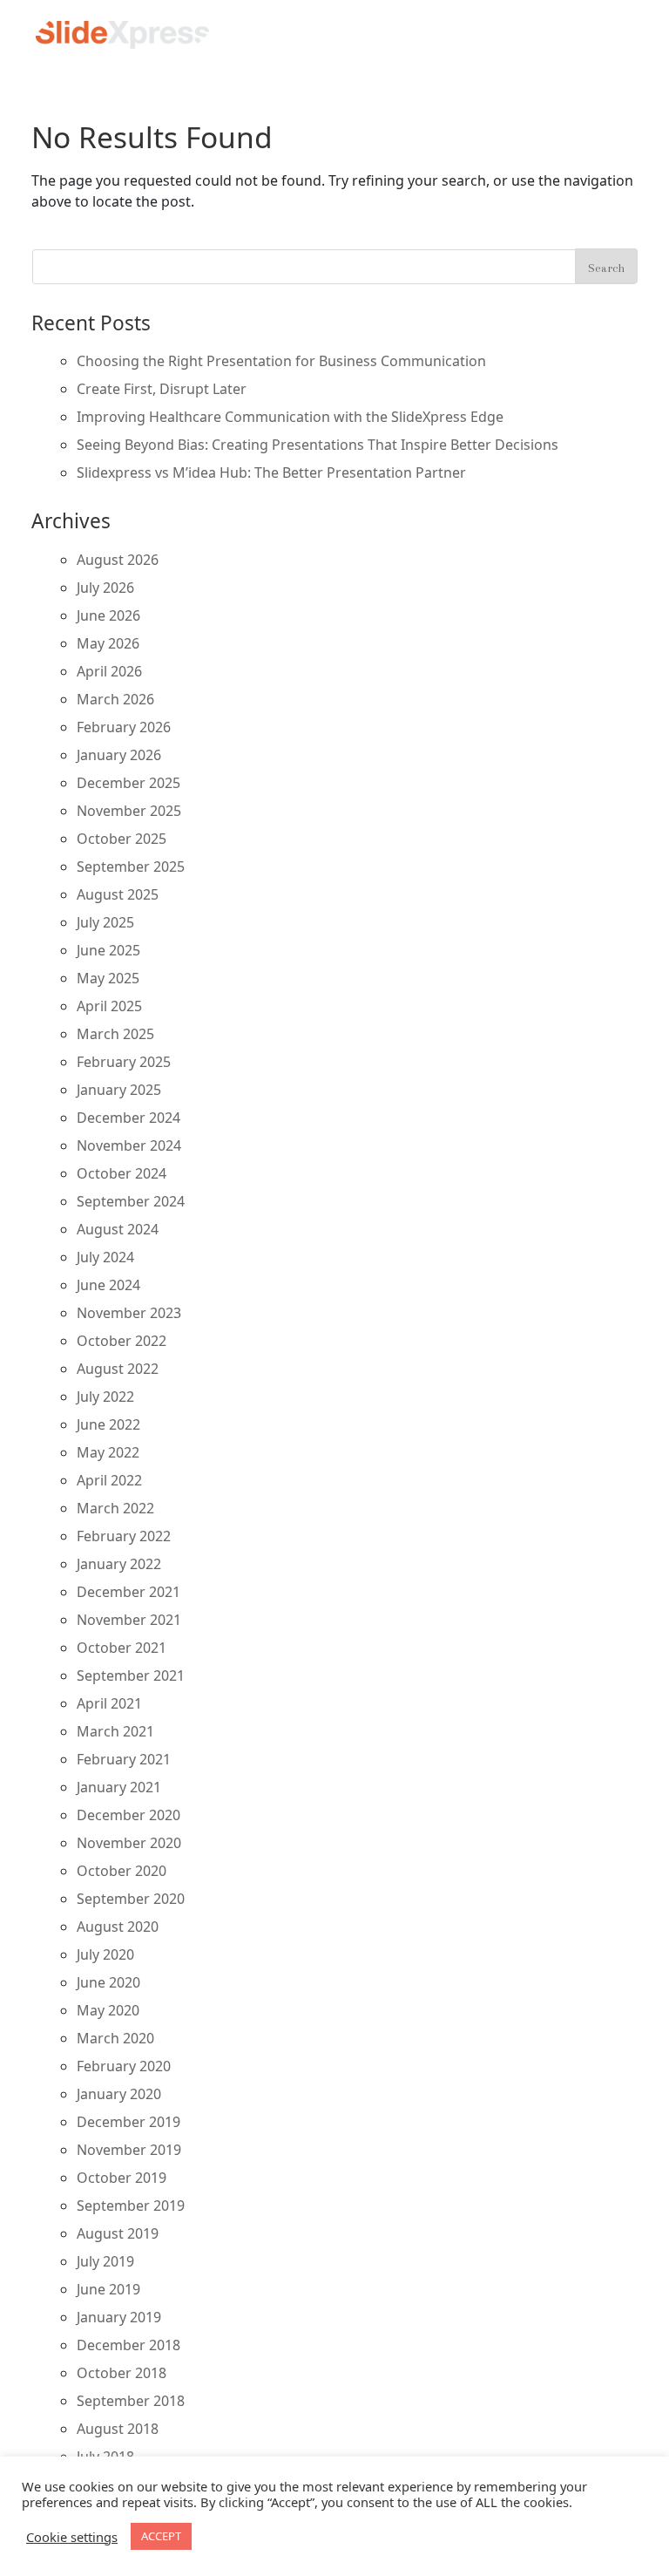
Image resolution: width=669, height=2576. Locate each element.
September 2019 (131, 2206)
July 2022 (105, 1397)
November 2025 (129, 811)
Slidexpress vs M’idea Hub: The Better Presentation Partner (271, 472)
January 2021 (119, 1787)
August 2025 (118, 894)
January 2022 (119, 1564)
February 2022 (124, 1536)
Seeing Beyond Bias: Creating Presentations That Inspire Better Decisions (318, 445)
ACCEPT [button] (161, 2536)
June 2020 (108, 1982)
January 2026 (119, 755)
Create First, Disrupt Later (162, 389)
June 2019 (108, 2289)
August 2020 (118, 1927)
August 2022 (118, 1369)
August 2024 (118, 1229)
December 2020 (128, 1815)
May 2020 (108, 2010)
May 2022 (108, 1452)
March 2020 (115, 2038)
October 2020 (122, 1871)
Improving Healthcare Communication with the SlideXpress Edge (290, 417)
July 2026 (105, 588)
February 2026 (124, 727)
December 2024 (128, 1118)
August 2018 (118, 2429)
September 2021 (131, 1675)
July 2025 (105, 922)
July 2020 (105, 1954)
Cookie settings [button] (72, 2537)
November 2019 (129, 2150)
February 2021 (124, 1759)
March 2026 (115, 699)
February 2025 (124, 1062)
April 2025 (109, 1006)
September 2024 (131, 1201)
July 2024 (105, 1257)
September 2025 (131, 867)
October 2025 (122, 839)
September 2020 (131, 1899)
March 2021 (115, 1731)
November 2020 (129, 1843)
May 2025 (108, 978)
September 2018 (131, 2401)
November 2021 (129, 1620)
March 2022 (115, 1508)
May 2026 (108, 643)
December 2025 (128, 783)
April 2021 (109, 1703)
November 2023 (129, 1313)
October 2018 (122, 2373)
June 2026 (108, 615)
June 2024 (108, 1285)
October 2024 (122, 1173)
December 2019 (128, 2122)
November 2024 (129, 1145)
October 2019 (122, 2178)
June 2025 (108, 950)
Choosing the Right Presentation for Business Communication (281, 361)
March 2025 (115, 1034)
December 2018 (128, 2345)
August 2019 (118, 2233)
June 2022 (108, 1424)
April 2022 (109, 1480)
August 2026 (118, 560)
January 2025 (119, 1090)
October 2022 (122, 1341)
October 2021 (122, 1648)
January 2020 (119, 2094)
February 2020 (124, 2066)
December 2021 (128, 1592)
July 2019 (105, 2261)
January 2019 (119, 2317)
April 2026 (109, 671)
